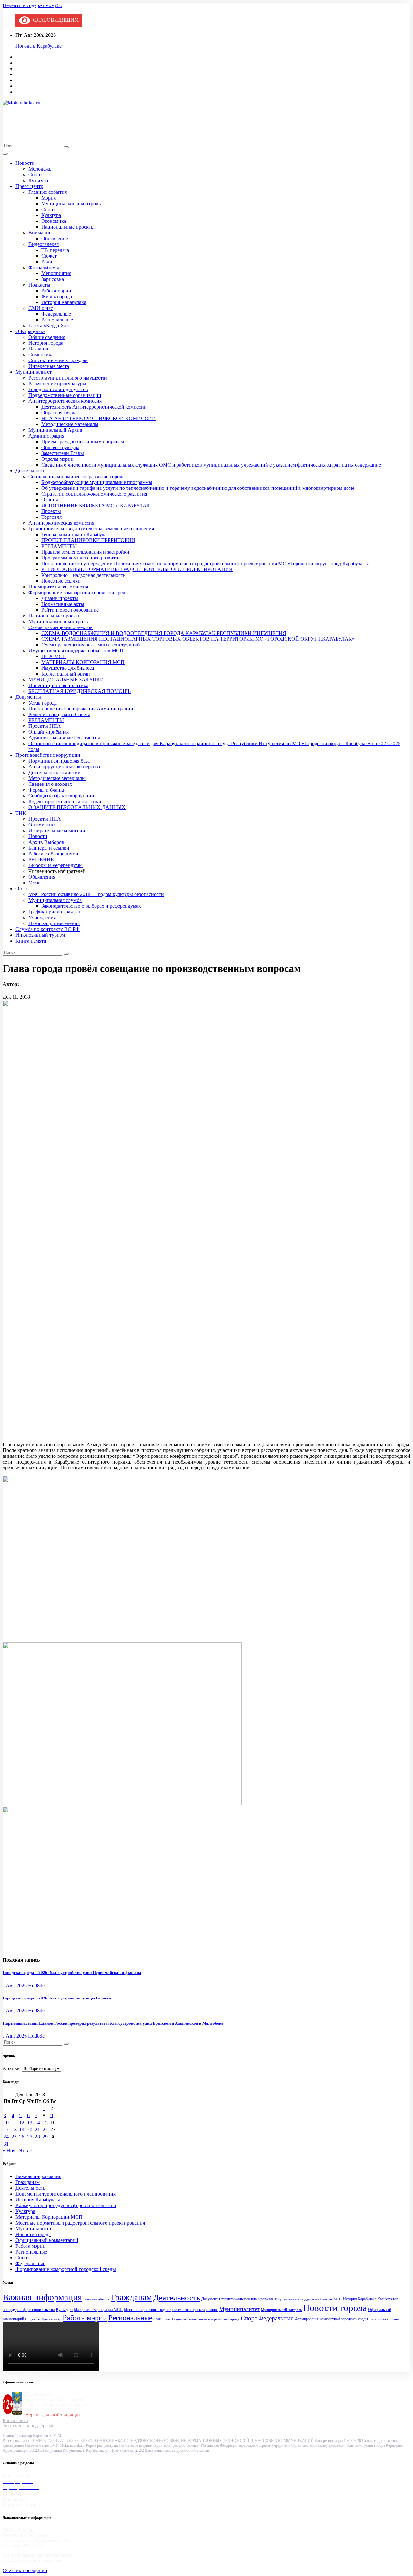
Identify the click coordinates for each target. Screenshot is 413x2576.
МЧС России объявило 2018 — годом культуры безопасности (96, 894)
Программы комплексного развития (81, 558)
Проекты (51, 511)
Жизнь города (57, 296)
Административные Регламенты (64, 738)
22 (45, 2130)
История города (46, 343)
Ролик (48, 262)
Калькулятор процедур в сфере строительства (66, 2205)
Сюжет (49, 256)
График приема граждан (55, 912)
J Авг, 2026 (15, 1985)
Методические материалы (70, 424)
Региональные (57, 320)
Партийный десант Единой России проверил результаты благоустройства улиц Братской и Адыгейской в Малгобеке (113, 2023)
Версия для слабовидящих (53, 2415)
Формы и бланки (47, 790)
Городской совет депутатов (58, 389)
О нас (22, 888)
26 (22, 2137)
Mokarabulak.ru (26, 120)
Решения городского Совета (59, 714)
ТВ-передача (55, 250)
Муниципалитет (34, 372)
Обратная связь (58, 413)
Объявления (42, 877)
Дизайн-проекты (60, 598)
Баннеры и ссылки (49, 848)
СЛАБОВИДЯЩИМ (55, 20)
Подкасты (39, 285)
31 (6, 2144)
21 (37, 2130)
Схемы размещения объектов (60, 627)
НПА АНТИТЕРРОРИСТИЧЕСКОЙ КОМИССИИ (99, 418)
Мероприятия (56, 273)
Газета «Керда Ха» (49, 326)
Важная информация (38, 2176)
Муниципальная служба (55, 900)
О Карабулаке (30, 331)
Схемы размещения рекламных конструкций (91, 645)
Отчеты (50, 500)
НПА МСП (54, 656)
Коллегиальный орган (66, 674)
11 (14, 2122)
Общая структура (60, 447)
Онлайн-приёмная (49, 732)
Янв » (25, 2151)
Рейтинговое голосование (70, 610)
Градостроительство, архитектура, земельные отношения (91, 529)
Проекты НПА (45, 726)
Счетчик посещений (25, 2570)
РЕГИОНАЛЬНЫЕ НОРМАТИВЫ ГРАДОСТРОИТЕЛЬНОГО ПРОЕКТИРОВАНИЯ (137, 569)
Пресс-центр (29, 186)
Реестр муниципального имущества (68, 378)
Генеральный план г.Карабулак (75, 534)
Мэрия (49, 198)
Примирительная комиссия (58, 587)
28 (37, 2137)
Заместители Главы (63, 453)
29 (45, 2137)
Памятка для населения (54, 923)
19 (22, 2130)
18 (14, 2130)
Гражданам (28, 2182)
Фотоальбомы (44, 267)
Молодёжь (40, 169)
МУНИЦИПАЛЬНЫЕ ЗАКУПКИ (66, 680)
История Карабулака (64, 302)
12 (22, 2122)
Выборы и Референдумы (55, 865)
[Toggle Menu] (5, 154)
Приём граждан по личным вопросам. (83, 442)
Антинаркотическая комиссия (61, 523)
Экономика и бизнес (385, 2319)
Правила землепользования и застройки (85, 552)
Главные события (48, 192)
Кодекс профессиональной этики (65, 801)
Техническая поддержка (28, 2426)
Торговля (51, 517)
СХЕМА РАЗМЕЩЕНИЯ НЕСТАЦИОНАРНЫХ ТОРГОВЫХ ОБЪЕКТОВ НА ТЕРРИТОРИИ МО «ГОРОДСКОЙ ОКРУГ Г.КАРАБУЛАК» (198, 639)
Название (39, 349)
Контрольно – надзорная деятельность (83, 575)
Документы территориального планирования (65, 2194)
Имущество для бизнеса (68, 668)
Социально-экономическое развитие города (76, 476)
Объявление (55, 238)
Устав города (43, 703)
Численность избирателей (57, 871)
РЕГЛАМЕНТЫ (59, 546)
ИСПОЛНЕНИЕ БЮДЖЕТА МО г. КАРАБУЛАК (96, 505)
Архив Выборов (46, 842)
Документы (28, 697)
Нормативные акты (63, 604)
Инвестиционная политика (58, 685)
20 (30, 2130)
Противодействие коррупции (48, 755)
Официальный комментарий (47, 2240)
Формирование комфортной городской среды (79, 592)
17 (6, 2130)
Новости (25, 163)
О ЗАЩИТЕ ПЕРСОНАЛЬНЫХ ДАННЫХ (77, 807)
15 (45, 2122)
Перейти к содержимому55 (32, 5)
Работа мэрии (56, 291)
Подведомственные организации (65, 395)
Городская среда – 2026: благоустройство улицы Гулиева (57, 1998)
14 (37, 2122)
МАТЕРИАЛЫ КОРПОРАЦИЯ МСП (83, 662)
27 (30, 2137)
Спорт (35, 175)
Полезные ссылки (61, 581)
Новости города (33, 2234)
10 (6, 2122)
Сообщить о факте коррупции (61, 796)
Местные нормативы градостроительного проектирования (80, 2223)
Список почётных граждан (58, 360)
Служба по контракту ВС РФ (48, 929)
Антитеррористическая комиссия (65, 401)
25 (14, 2137)
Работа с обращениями (53, 854)
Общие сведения (47, 337)
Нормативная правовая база (59, 761)
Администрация (46, 436)
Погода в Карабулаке (39, 46)
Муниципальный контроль (71, 204)
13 (30, 2122)
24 (6, 2137)
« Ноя (9, 2151)
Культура (38, 180)
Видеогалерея (44, 244)
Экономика (54, 221)
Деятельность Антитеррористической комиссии (94, 407)
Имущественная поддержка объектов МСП (76, 651)
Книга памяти (31, 941)
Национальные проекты (68, 227)
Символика (41, 355)
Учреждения (42, 918)
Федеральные (56, 314)
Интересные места (49, 366)
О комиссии (42, 825)
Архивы (12, 2068)
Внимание (40, 233)
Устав (35, 883)
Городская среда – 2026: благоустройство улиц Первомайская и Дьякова (72, 1973)
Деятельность (30, 471)
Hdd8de (36, 1985)
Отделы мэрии (57, 459)
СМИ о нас (41, 308)
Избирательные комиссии (57, 830)
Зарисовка (53, 279)
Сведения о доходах (50, 784)
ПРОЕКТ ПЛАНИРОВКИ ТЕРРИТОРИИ (88, 540)
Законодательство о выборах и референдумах (91, 906)
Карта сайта (15, 2420)
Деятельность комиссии (55, 772)
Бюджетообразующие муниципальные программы (97, 482)
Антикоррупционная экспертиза (64, 767)
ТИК (21, 813)
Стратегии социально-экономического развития (94, 494)
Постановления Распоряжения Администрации (81, 709)
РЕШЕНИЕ (41, 859)
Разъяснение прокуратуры (57, 384)
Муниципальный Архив (55, 430)
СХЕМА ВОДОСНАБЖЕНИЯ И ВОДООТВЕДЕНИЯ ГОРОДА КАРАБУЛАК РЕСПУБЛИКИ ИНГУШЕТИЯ (164, 633)
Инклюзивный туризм (40, 935)
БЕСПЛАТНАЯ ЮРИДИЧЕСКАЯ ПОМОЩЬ (80, 691)
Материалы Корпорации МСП (49, 2217)
